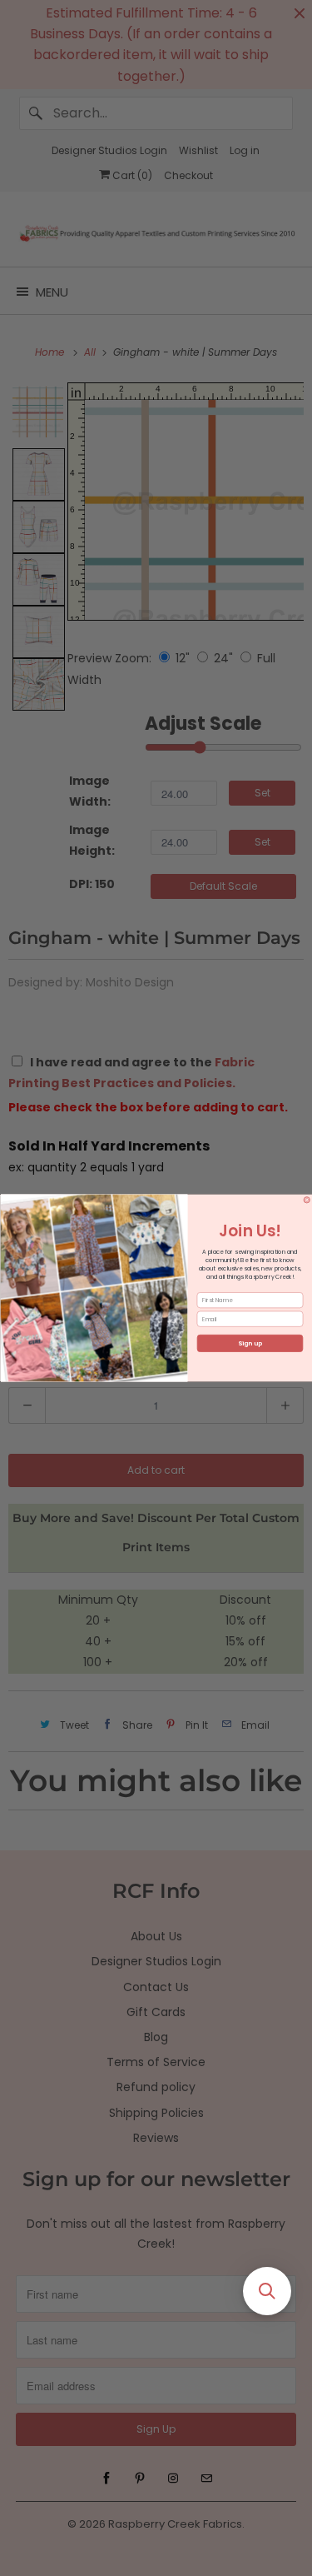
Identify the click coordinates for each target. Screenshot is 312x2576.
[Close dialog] (307, 1201)
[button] (267, 2291)
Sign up (250, 1343)
